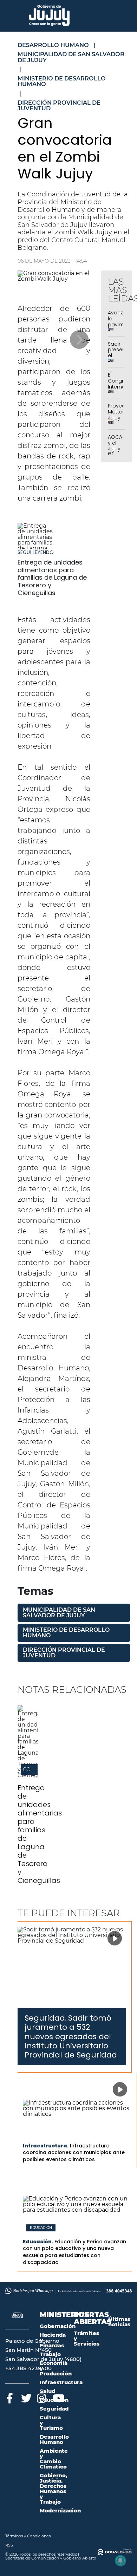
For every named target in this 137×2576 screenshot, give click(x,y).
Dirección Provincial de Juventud (64, 1653)
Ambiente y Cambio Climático (54, 2459)
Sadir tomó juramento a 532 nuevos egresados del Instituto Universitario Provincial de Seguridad (71, 2037)
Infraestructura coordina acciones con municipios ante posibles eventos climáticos (74, 2153)
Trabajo (50, 2354)
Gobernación (58, 2326)
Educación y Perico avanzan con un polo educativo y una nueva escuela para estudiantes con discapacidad (74, 2252)
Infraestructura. (46, 2146)
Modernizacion (60, 2510)
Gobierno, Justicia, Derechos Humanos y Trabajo (53, 2489)
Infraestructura (61, 2382)
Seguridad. (46, 2018)
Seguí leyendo (36, 552)
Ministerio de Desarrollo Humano (66, 1633)
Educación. (38, 2242)
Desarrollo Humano (54, 2439)
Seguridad (54, 2409)
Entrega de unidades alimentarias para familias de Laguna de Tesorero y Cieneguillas (52, 577)
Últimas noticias (119, 2322)
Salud (47, 2391)
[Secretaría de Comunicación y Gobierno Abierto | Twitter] (25, 2397)
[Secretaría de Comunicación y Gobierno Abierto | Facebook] (10, 2397)
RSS (9, 2545)
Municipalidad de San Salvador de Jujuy (59, 1613)
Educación (41, 2228)
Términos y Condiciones (28, 2536)
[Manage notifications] (120, 2561)
